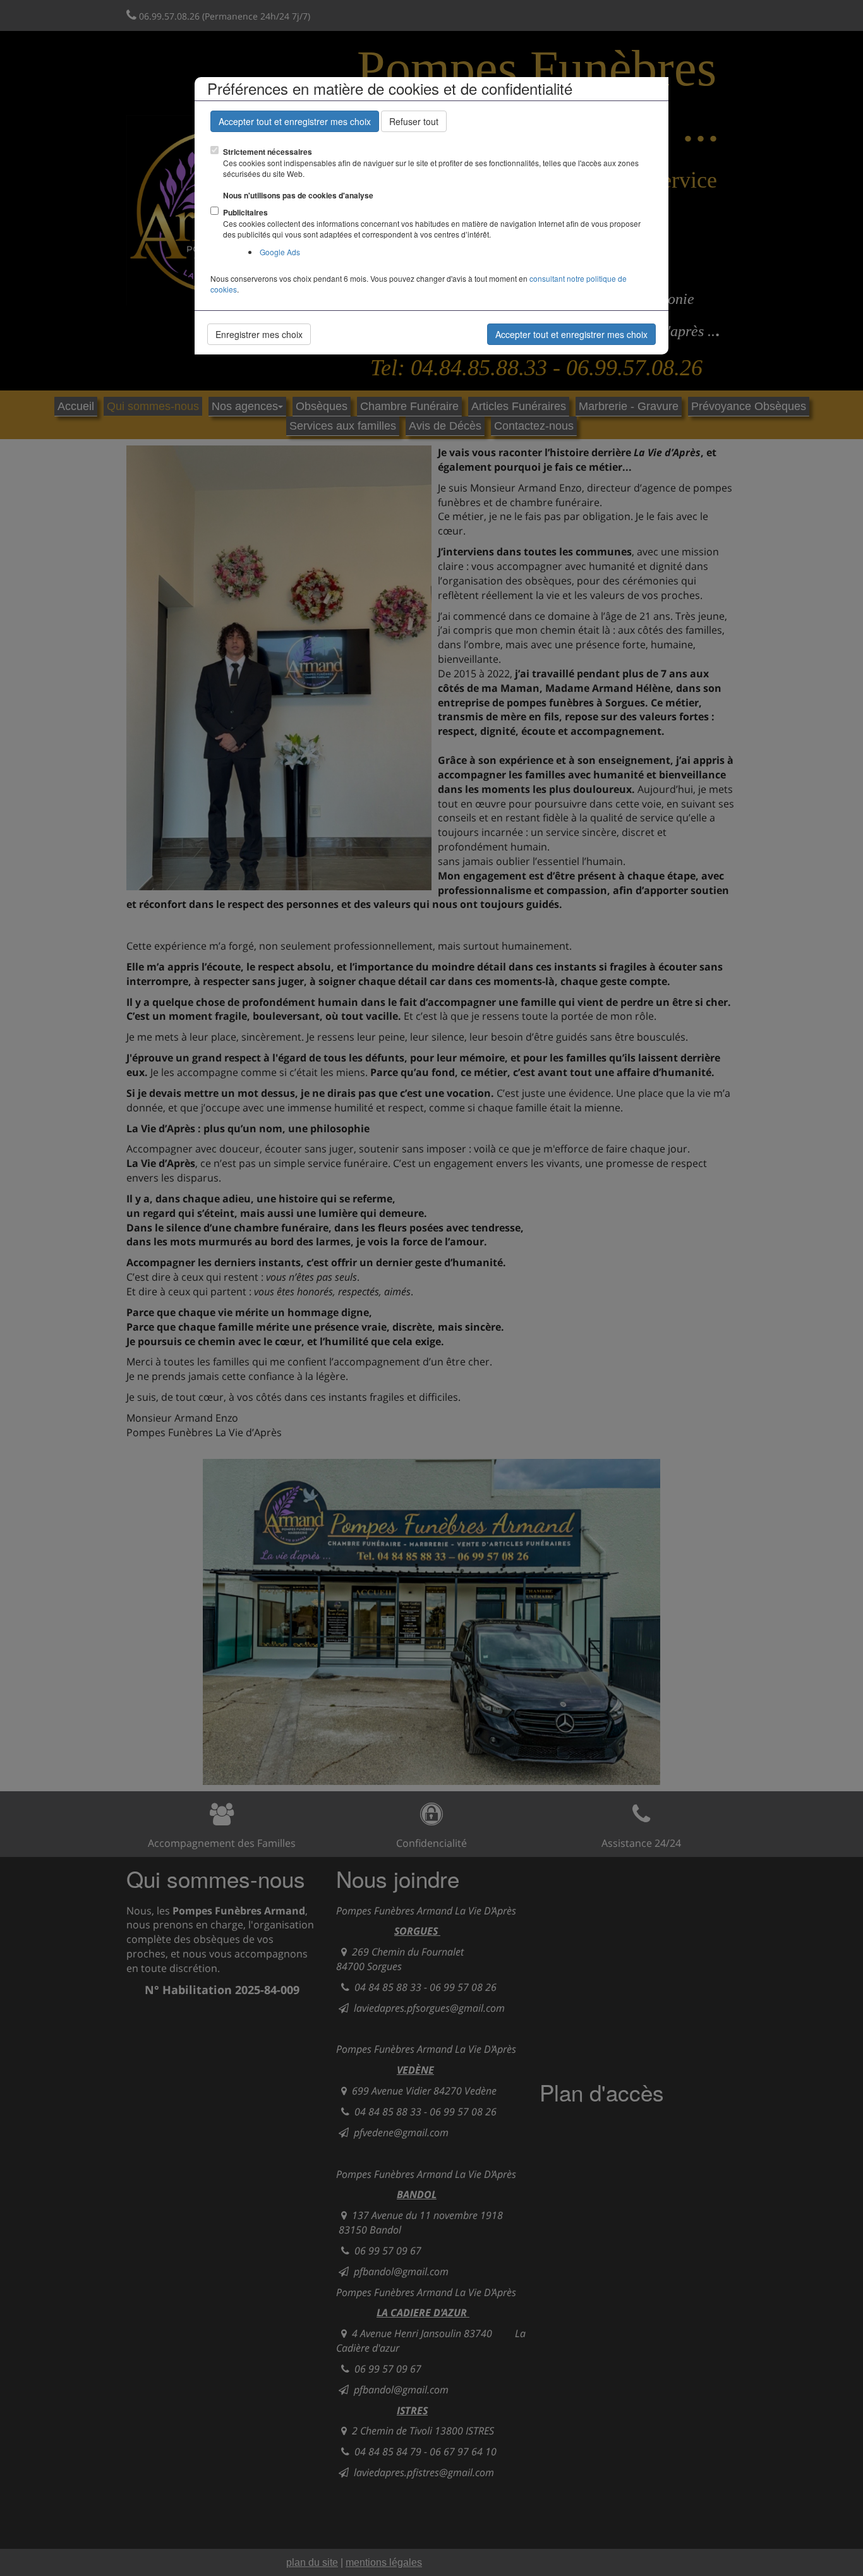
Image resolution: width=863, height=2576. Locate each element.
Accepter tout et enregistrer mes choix (295, 121)
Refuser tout (414, 121)
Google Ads (280, 252)
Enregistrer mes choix (259, 334)
